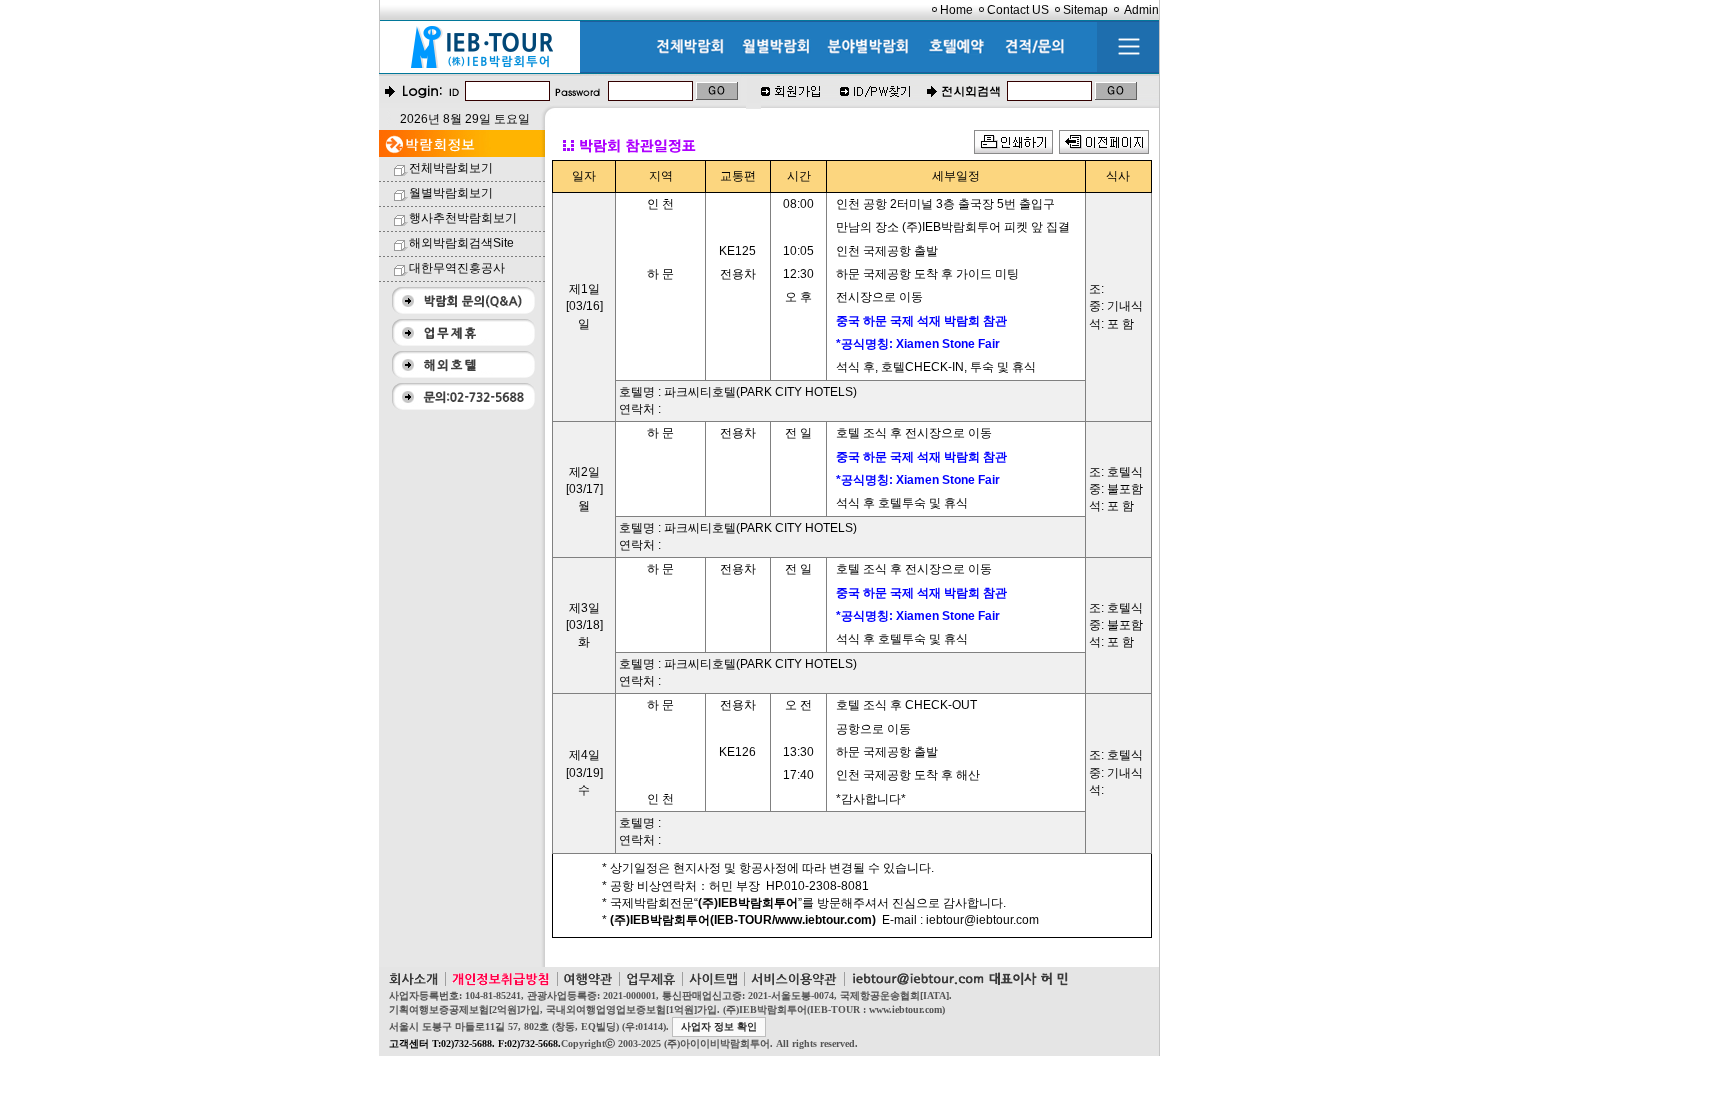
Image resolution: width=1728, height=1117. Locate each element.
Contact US (1018, 10)
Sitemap (1085, 10)
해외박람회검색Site (461, 243)
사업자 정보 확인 (719, 1026)
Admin (1141, 10)
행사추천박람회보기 (463, 218)
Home (956, 10)
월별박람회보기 (451, 193)
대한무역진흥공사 (457, 268)
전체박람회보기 (451, 168)
